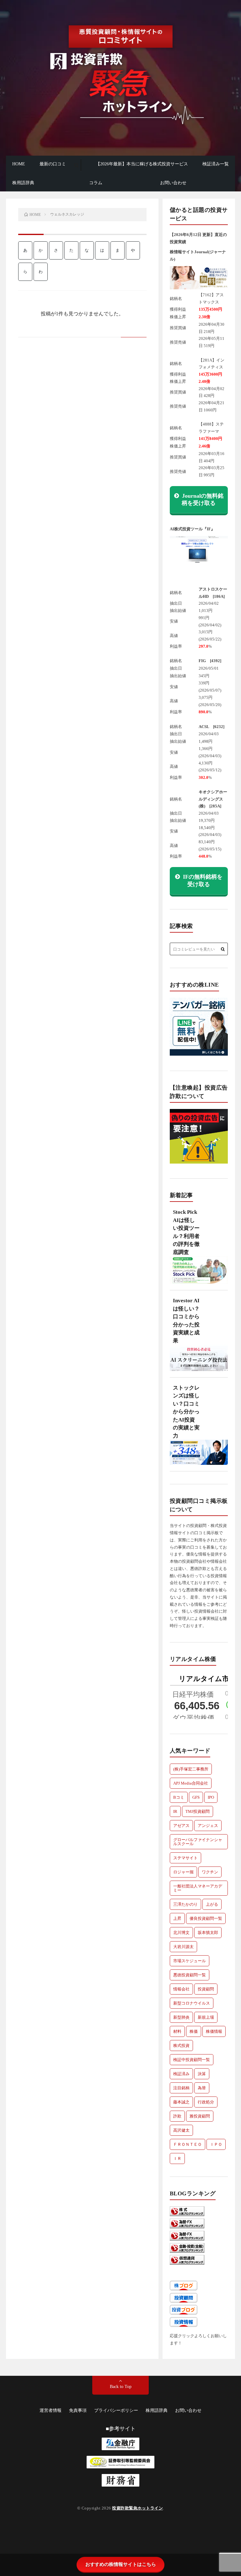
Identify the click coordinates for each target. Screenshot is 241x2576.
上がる (212, 1904)
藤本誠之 (181, 2102)
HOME (19, 164)
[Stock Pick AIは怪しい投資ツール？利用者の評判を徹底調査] (199, 1273)
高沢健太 (181, 2130)
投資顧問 (206, 1989)
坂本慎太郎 (208, 1933)
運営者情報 (51, 2410)
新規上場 (206, 2017)
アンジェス (208, 1826)
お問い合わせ (173, 183)
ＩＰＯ (216, 2144)
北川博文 (181, 1933)
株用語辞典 (23, 183)
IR (175, 1811)
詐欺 (177, 2116)
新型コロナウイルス (192, 2003)
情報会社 (181, 1989)
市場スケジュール (190, 1961)
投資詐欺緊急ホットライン (137, 2508)
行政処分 (206, 2102)
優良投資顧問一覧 (206, 1918)
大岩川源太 (183, 1947)
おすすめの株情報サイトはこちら (121, 2564)
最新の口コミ (53, 164)
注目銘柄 (181, 2088)
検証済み (181, 2074)
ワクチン (210, 1872)
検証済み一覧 (216, 164)
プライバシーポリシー (116, 2410)
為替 (202, 2088)
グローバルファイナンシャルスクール (198, 1842)
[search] (76, 165)
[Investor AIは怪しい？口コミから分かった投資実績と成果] (199, 1361)
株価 (194, 2031)
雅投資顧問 (200, 2116)
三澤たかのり (185, 1904)
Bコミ (179, 1797)
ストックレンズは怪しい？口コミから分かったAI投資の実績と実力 (186, 1412)
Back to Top (121, 2387)
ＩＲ (177, 2158)
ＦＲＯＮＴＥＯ (187, 2144)
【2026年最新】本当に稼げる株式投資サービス (142, 164)
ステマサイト (185, 1858)
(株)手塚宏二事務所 (191, 1769)
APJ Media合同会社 (191, 1783)
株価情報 (214, 2031)
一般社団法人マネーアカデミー (198, 1888)
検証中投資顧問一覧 (192, 2060)
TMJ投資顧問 (198, 1811)
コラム (96, 183)
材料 (177, 2031)
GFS (196, 1797)
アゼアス (181, 1826)
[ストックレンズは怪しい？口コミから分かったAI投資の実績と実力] (199, 1455)
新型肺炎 (181, 2017)
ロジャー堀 (183, 1872)
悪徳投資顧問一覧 (190, 1975)
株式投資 (181, 2046)
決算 (202, 2074)
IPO (211, 1797)
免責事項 (78, 2410)
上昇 (177, 1918)
